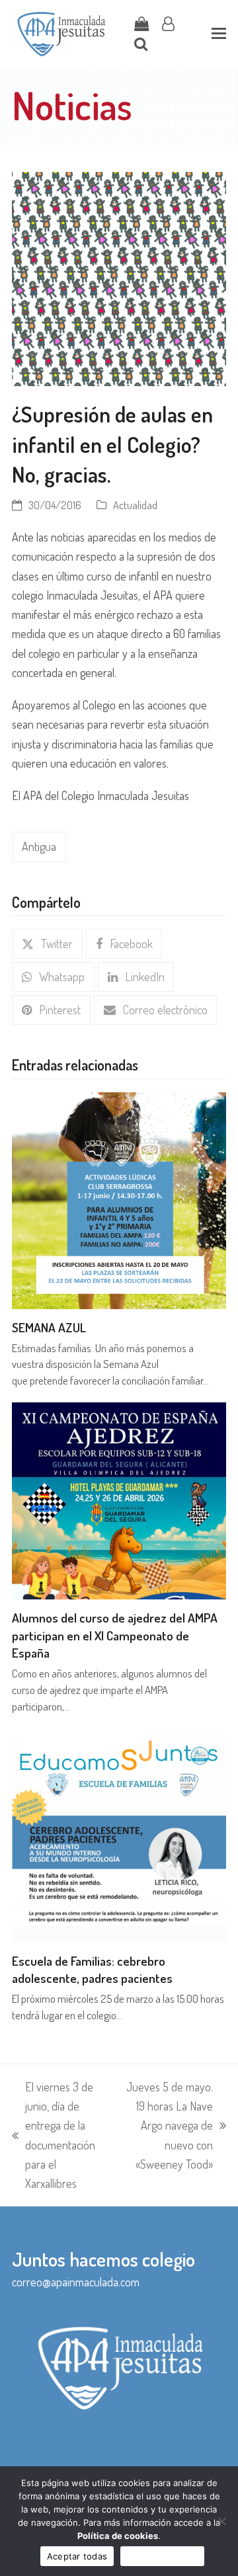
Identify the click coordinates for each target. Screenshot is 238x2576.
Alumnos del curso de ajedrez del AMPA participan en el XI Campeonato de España (115, 1635)
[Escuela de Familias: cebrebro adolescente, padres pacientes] (119, 1833)
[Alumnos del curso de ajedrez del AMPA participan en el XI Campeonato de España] (119, 1499)
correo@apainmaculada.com (76, 2282)
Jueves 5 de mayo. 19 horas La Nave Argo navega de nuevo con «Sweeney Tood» (168, 2125)
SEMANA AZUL (49, 1327)
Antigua (39, 846)
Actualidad (135, 505)
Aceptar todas (77, 2556)
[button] (219, 33)
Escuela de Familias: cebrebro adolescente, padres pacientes (92, 1970)
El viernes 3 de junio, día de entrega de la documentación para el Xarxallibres (54, 2135)
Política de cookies (118, 2536)
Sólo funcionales (162, 2556)
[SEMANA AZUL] (119, 1199)
